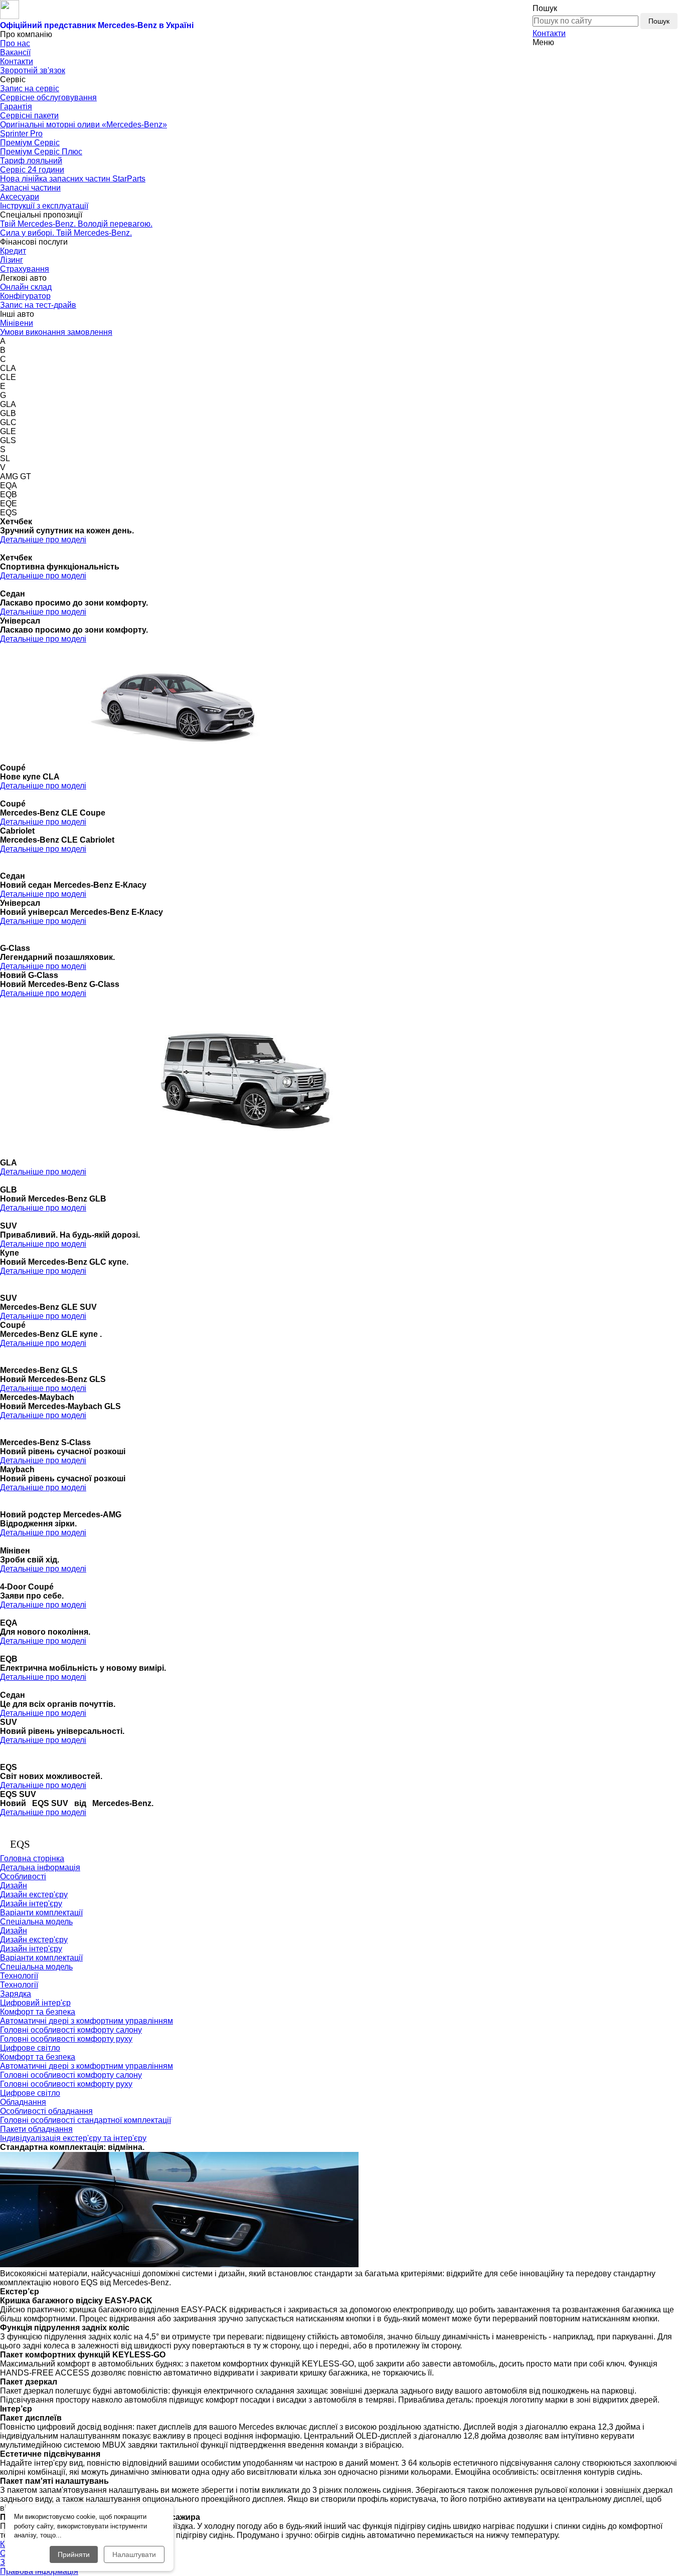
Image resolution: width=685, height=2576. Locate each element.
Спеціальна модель (36, 1922)
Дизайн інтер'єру (31, 1904)
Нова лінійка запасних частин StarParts (73, 179)
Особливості (23, 1876)
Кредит (13, 251)
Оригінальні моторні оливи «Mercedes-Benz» (83, 125)
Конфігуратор (25, 296)
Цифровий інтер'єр (35, 2003)
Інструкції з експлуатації (44, 206)
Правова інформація (39, 2571)
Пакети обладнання (36, 2129)
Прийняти (74, 2554)
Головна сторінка (32, 1858)
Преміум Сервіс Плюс (41, 152)
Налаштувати (134, 2554)
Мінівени (17, 323)
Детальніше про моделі (43, 540)
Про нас (15, 43)
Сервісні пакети (29, 116)
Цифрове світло (30, 2048)
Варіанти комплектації (41, 1913)
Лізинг (12, 260)
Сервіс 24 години (32, 170)
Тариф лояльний (31, 161)
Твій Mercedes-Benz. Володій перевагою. (76, 224)
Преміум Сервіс (30, 143)
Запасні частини (30, 188)
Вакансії (15, 52)
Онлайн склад (26, 287)
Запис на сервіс (30, 88)
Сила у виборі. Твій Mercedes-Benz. (66, 233)
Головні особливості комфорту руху (66, 2039)
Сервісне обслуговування (48, 97)
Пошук (659, 21)
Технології (19, 1985)
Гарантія (16, 107)
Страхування (25, 269)
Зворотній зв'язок (33, 70)
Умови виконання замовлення (56, 332)
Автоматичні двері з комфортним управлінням (87, 2021)
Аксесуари (20, 197)
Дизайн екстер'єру (34, 1895)
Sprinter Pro (21, 134)
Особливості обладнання (46, 2111)
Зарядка (16, 1994)
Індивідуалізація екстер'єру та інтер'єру (73, 2138)
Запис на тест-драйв (38, 305)
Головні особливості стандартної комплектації (85, 2120)
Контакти (549, 33)
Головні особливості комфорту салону (71, 2030)
